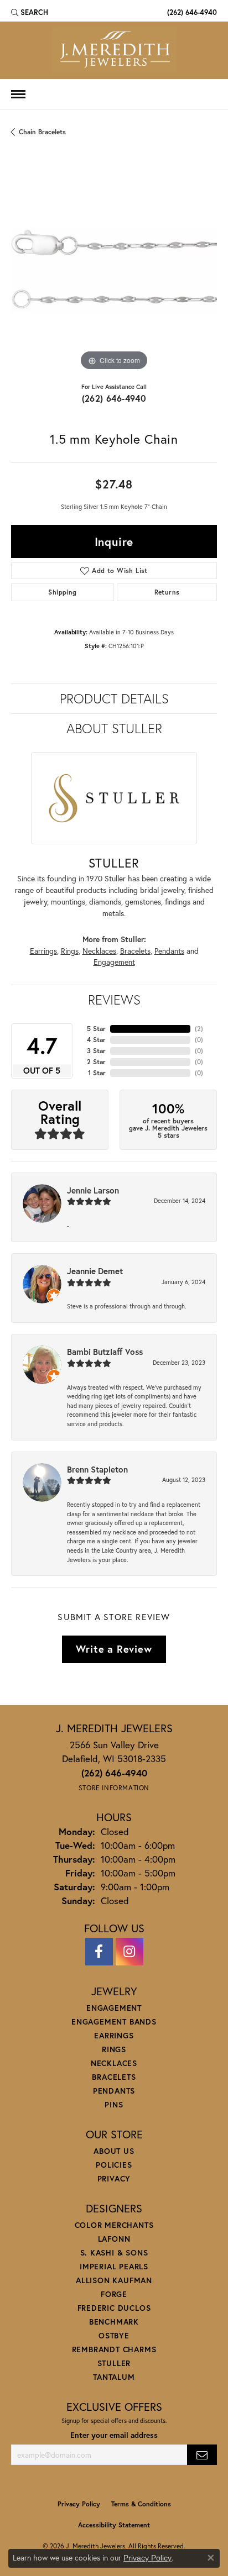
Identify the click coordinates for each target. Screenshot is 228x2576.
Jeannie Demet (95, 1271)
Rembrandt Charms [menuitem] (114, 2349)
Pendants (169, 951)
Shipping (62, 592)
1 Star (97, 1073)
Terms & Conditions (141, 2504)
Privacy (114, 2178)
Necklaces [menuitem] (114, 2063)
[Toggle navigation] (18, 94)
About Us (114, 2151)
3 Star (96, 1051)
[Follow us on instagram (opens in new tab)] (129, 1952)
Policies (114, 2165)
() (199, 1029)
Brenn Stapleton (97, 1469)
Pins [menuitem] (114, 2104)
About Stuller (114, 728)
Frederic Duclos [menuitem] (114, 2308)
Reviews (114, 1000)
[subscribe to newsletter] (202, 2455)
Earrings (43, 951)
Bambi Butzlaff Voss (105, 1352)
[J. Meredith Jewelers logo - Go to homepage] (114, 50)
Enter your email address (114, 2435)
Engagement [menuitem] (114, 2008)
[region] (114, 271)
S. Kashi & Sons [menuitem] (114, 2252)
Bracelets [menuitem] (114, 2077)
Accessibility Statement (114, 2525)
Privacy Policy (79, 2504)
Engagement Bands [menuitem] (114, 2022)
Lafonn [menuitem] (114, 2239)
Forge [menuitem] (114, 2294)
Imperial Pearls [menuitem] (114, 2266)
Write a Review (114, 1649)
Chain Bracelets (42, 132)
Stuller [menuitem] (114, 2363)
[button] (30, 12)
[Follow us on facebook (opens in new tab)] (99, 1952)
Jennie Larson (93, 1190)
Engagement (114, 962)
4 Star (96, 1040)
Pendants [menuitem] (114, 2091)
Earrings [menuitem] (114, 2035)
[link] (191, 12)
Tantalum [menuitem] (114, 2377)
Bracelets (135, 951)
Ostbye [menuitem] (114, 2335)
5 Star (96, 1029)
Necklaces (99, 951)
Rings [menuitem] (114, 2049)
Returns (167, 592)
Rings (70, 951)
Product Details (114, 698)
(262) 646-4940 (114, 398)
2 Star (96, 1062)
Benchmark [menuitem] (114, 2322)
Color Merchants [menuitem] (114, 2225)
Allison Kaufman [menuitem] (114, 2280)
